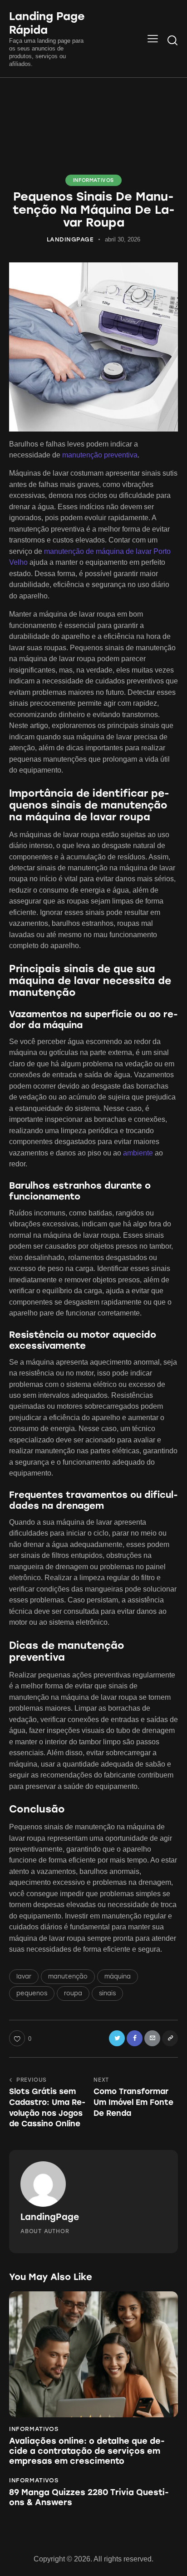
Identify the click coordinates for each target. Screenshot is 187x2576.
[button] (153, 39)
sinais (107, 1993)
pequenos (32, 1993)
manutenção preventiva (100, 455)
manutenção (68, 1976)
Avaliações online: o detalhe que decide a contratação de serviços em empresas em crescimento (87, 2451)
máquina (118, 1976)
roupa (73, 1993)
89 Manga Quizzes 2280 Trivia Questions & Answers (89, 2498)
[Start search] (172, 40)
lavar (24, 1976)
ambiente (138, 1153)
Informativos (93, 180)
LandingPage (50, 2217)
